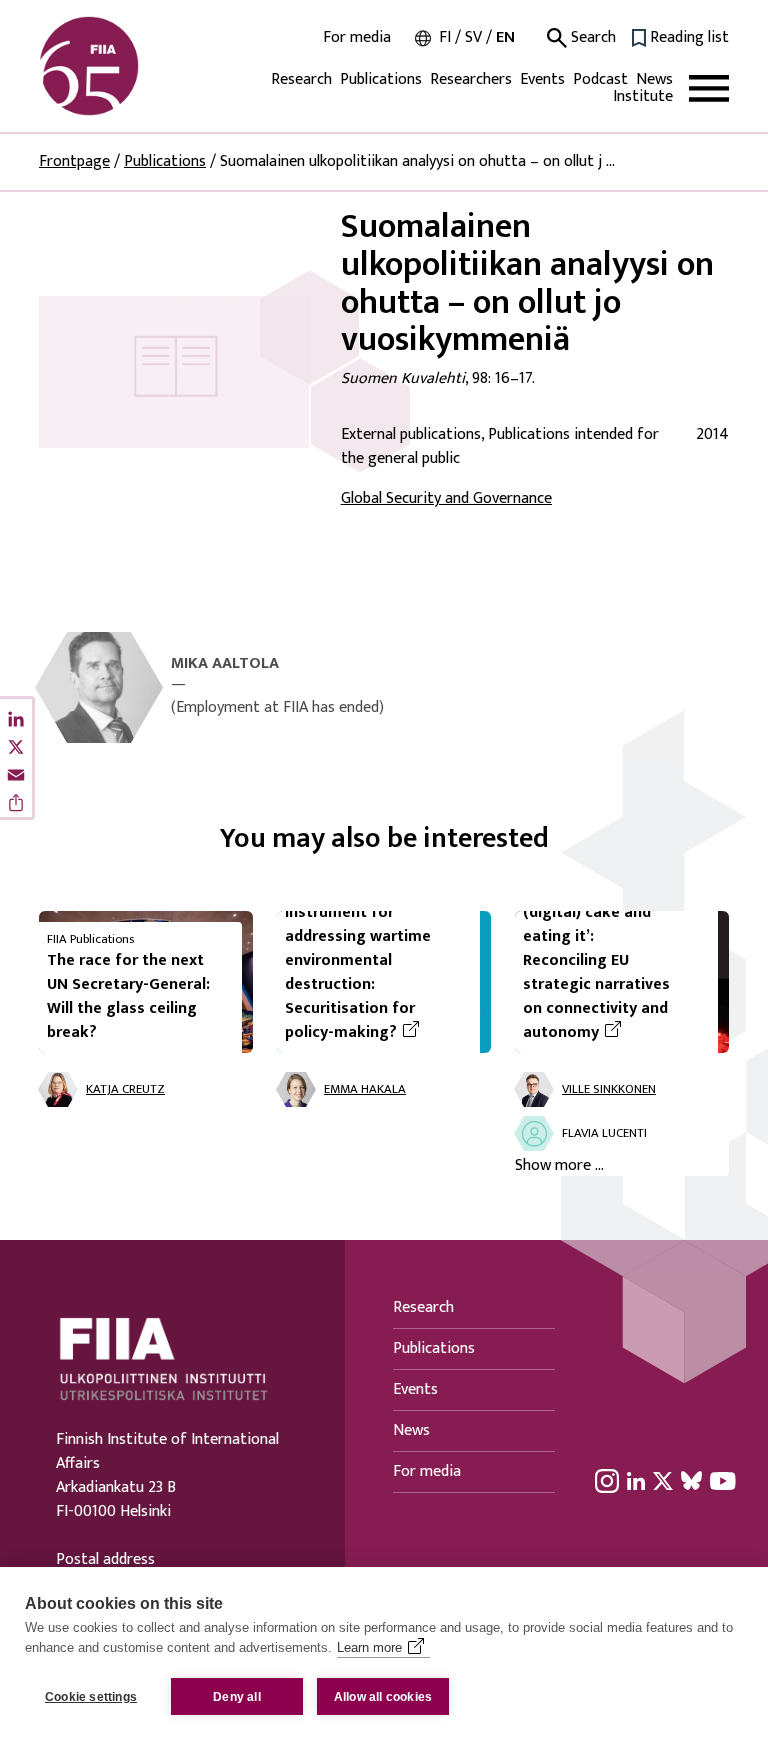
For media (357, 38)
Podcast (600, 79)
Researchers (471, 79)
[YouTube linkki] (723, 1480)
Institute (643, 96)
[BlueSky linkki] (691, 1480)
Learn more (369, 1647)
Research (301, 79)
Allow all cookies (383, 1697)
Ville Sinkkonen (609, 1089)
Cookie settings (91, 1697)
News (654, 79)
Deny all (237, 1697)
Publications (381, 79)
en (505, 37)
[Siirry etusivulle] (135, 66)
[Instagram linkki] (607, 1480)
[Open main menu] (709, 88)
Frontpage (74, 161)
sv (473, 37)
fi (445, 37)
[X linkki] (663, 1480)
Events (542, 79)
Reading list (689, 38)
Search (591, 38)
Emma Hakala (365, 1089)
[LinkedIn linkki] (636, 1480)
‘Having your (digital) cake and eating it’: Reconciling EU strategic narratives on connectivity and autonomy (612, 961)
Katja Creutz (125, 1089)
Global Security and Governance (446, 498)
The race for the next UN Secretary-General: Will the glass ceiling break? (128, 996)
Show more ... (559, 1166)
